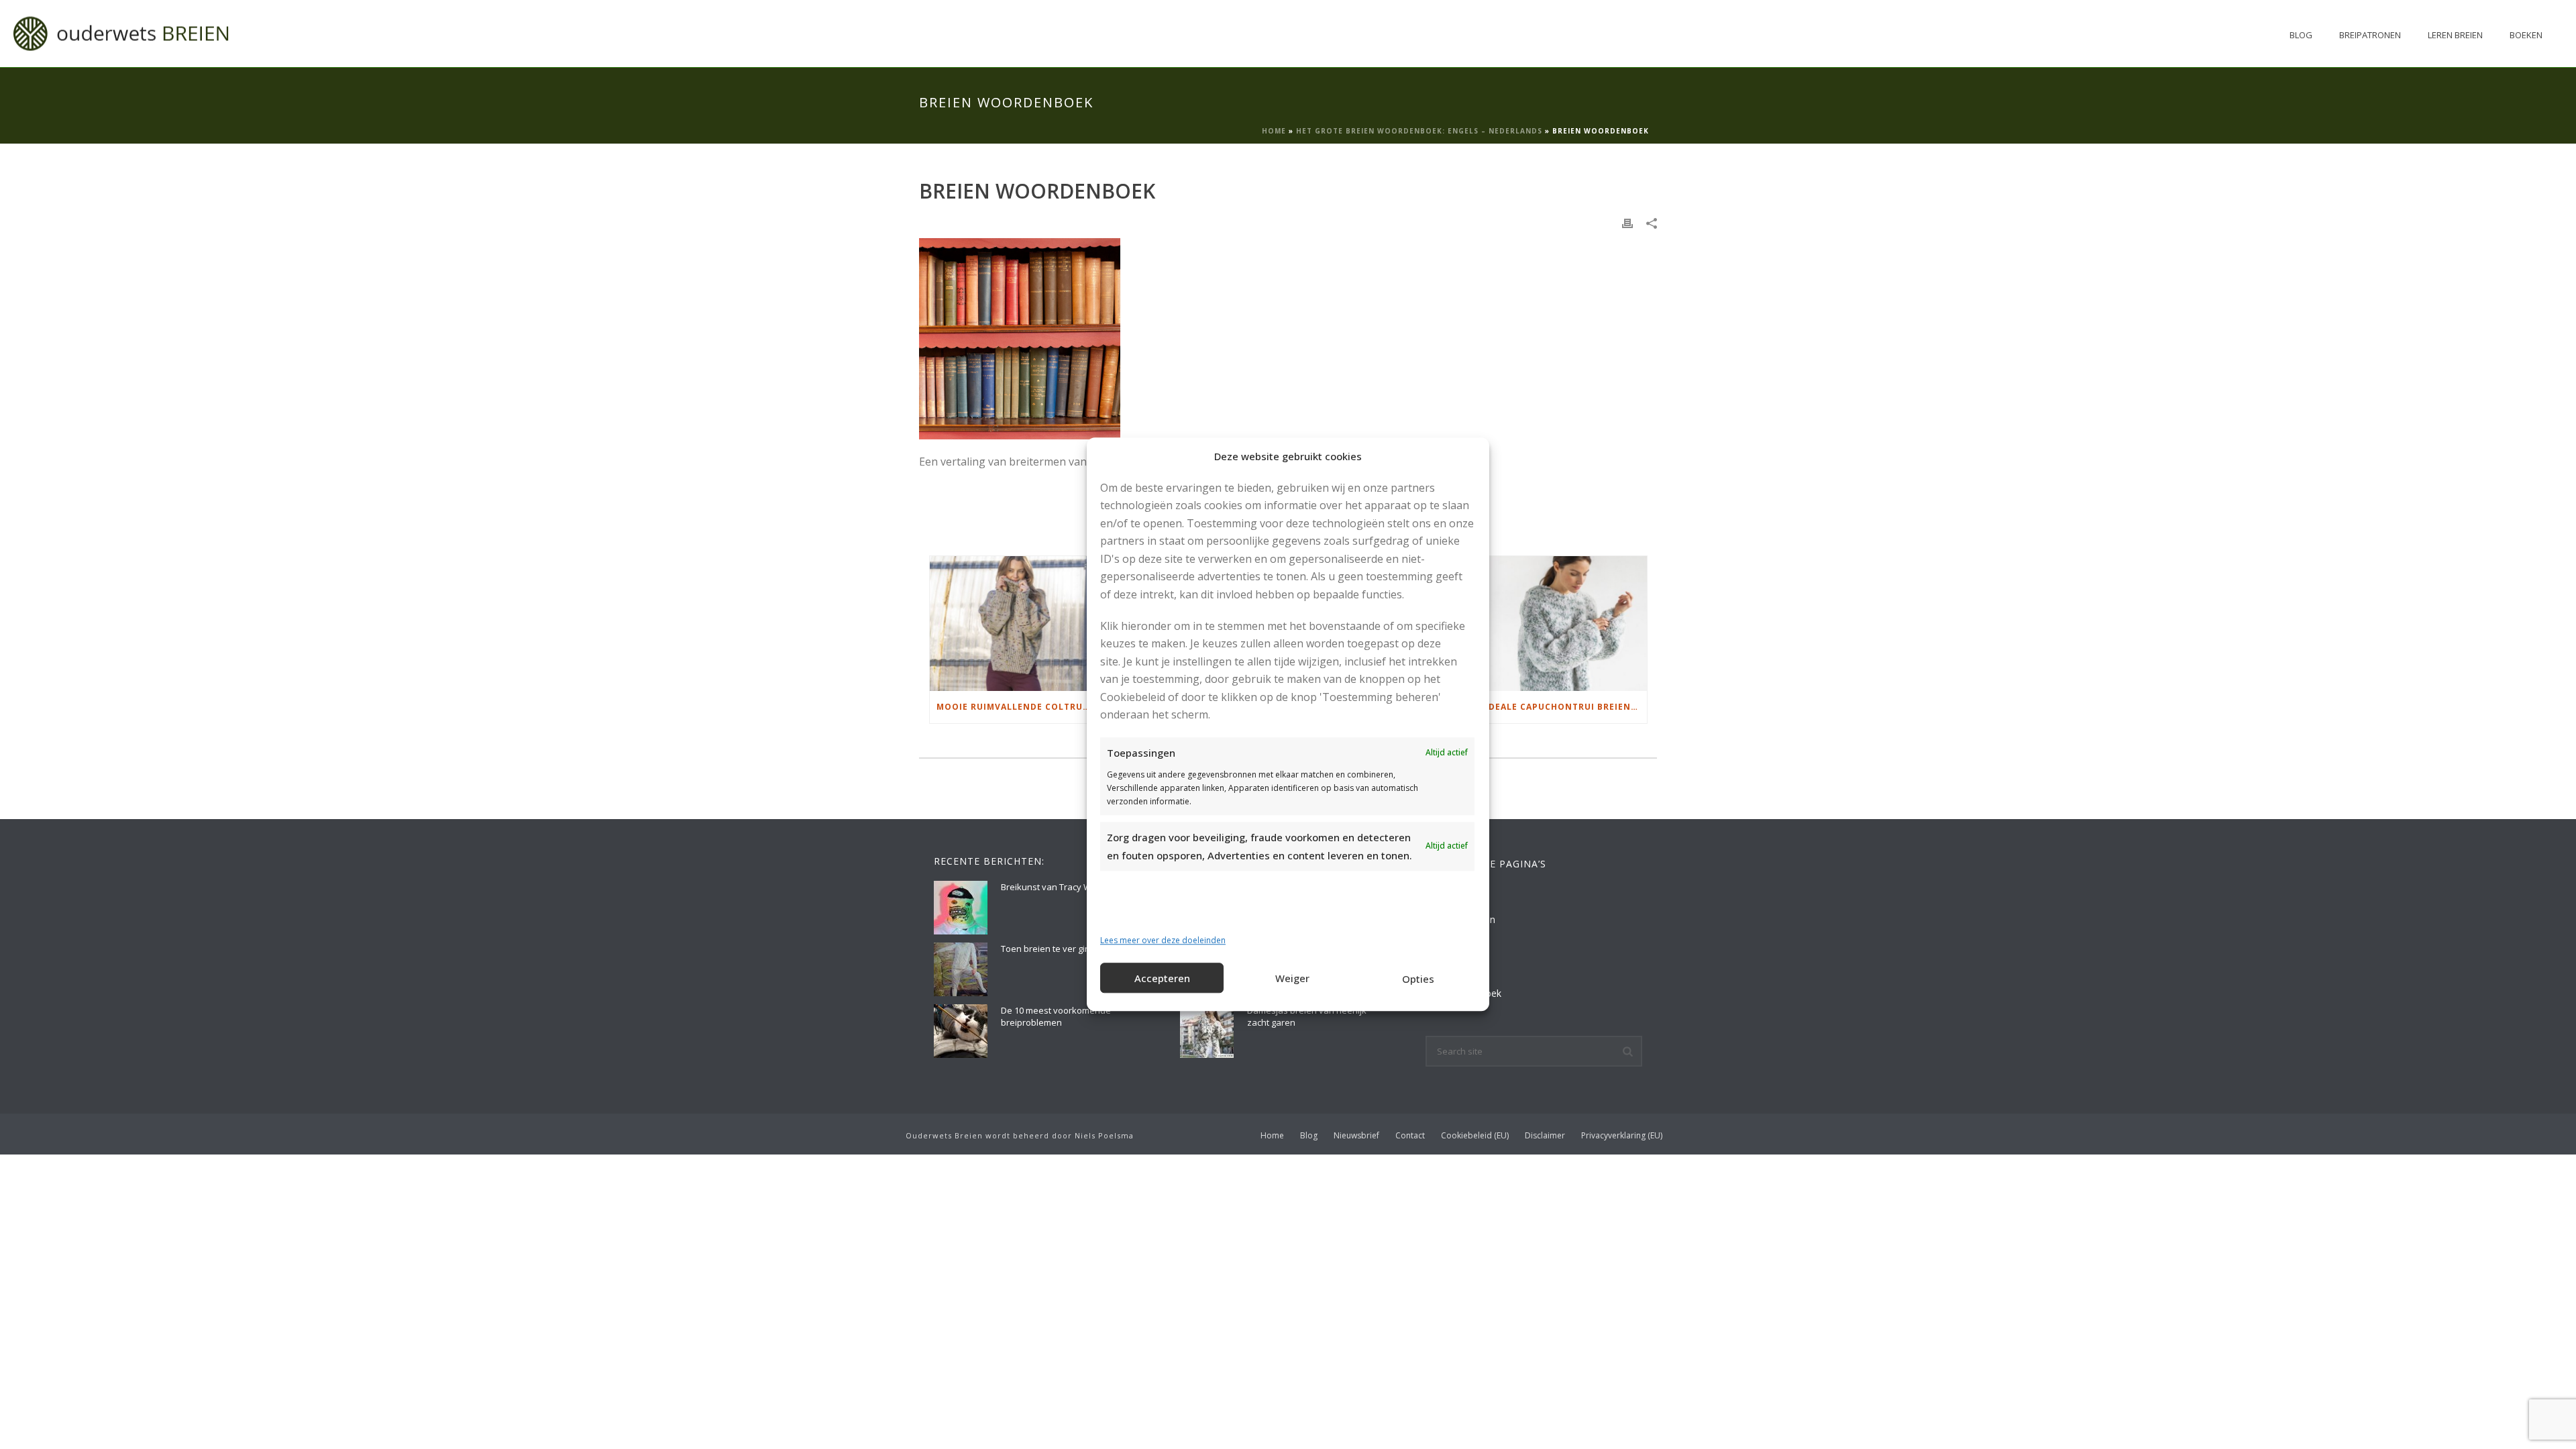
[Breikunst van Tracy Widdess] (961, 908)
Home (1274, 131)
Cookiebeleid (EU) (1475, 1136)
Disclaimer (1545, 1136)
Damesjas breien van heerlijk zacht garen (1307, 1016)
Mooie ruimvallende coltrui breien (1017, 707)
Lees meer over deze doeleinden (1163, 940)
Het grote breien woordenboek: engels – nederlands (1419, 131)
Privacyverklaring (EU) (1622, 1136)
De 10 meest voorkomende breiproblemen (1056, 1016)
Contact (1410, 1136)
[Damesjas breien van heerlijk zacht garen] (1207, 1031)
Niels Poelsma (1104, 1135)
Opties (1418, 979)
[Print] (1627, 222)
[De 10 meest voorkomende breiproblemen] (961, 1031)
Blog (2301, 35)
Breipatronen (2370, 35)
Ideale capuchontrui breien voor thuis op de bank (1566, 707)
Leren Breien (2455, 35)
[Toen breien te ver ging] (961, 969)
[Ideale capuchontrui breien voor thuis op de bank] (1563, 624)
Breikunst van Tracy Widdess (1060, 887)
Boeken (2526, 35)
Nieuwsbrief (1356, 1136)
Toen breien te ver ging (1048, 949)
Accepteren (1162, 978)
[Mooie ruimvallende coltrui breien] (1014, 624)
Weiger (1292, 978)
